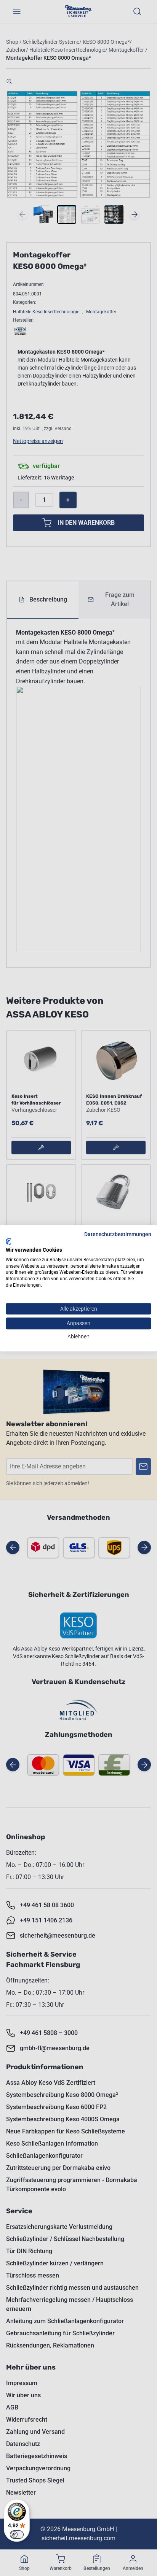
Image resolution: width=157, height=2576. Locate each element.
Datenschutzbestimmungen (118, 1234)
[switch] (17, 2535)
